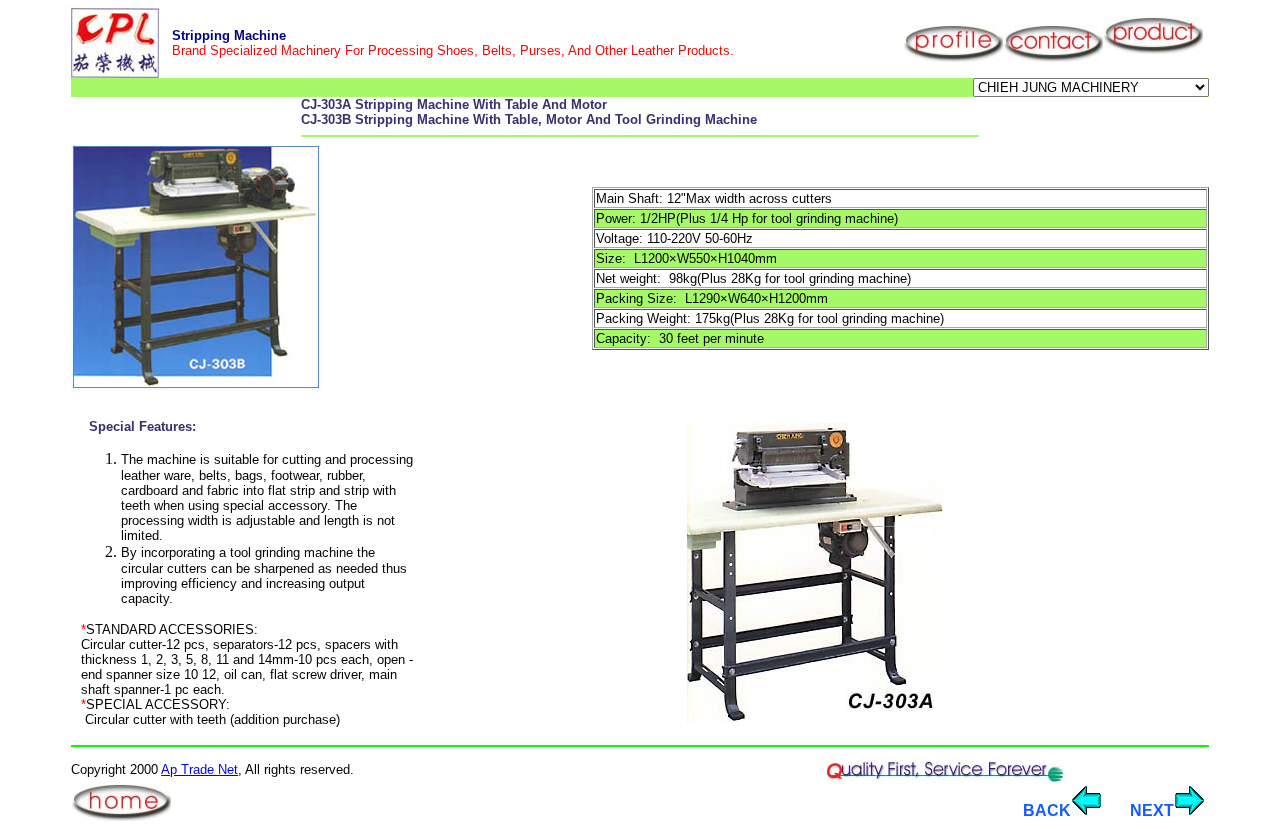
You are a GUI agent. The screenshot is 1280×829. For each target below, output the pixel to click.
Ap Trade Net (199, 769)
